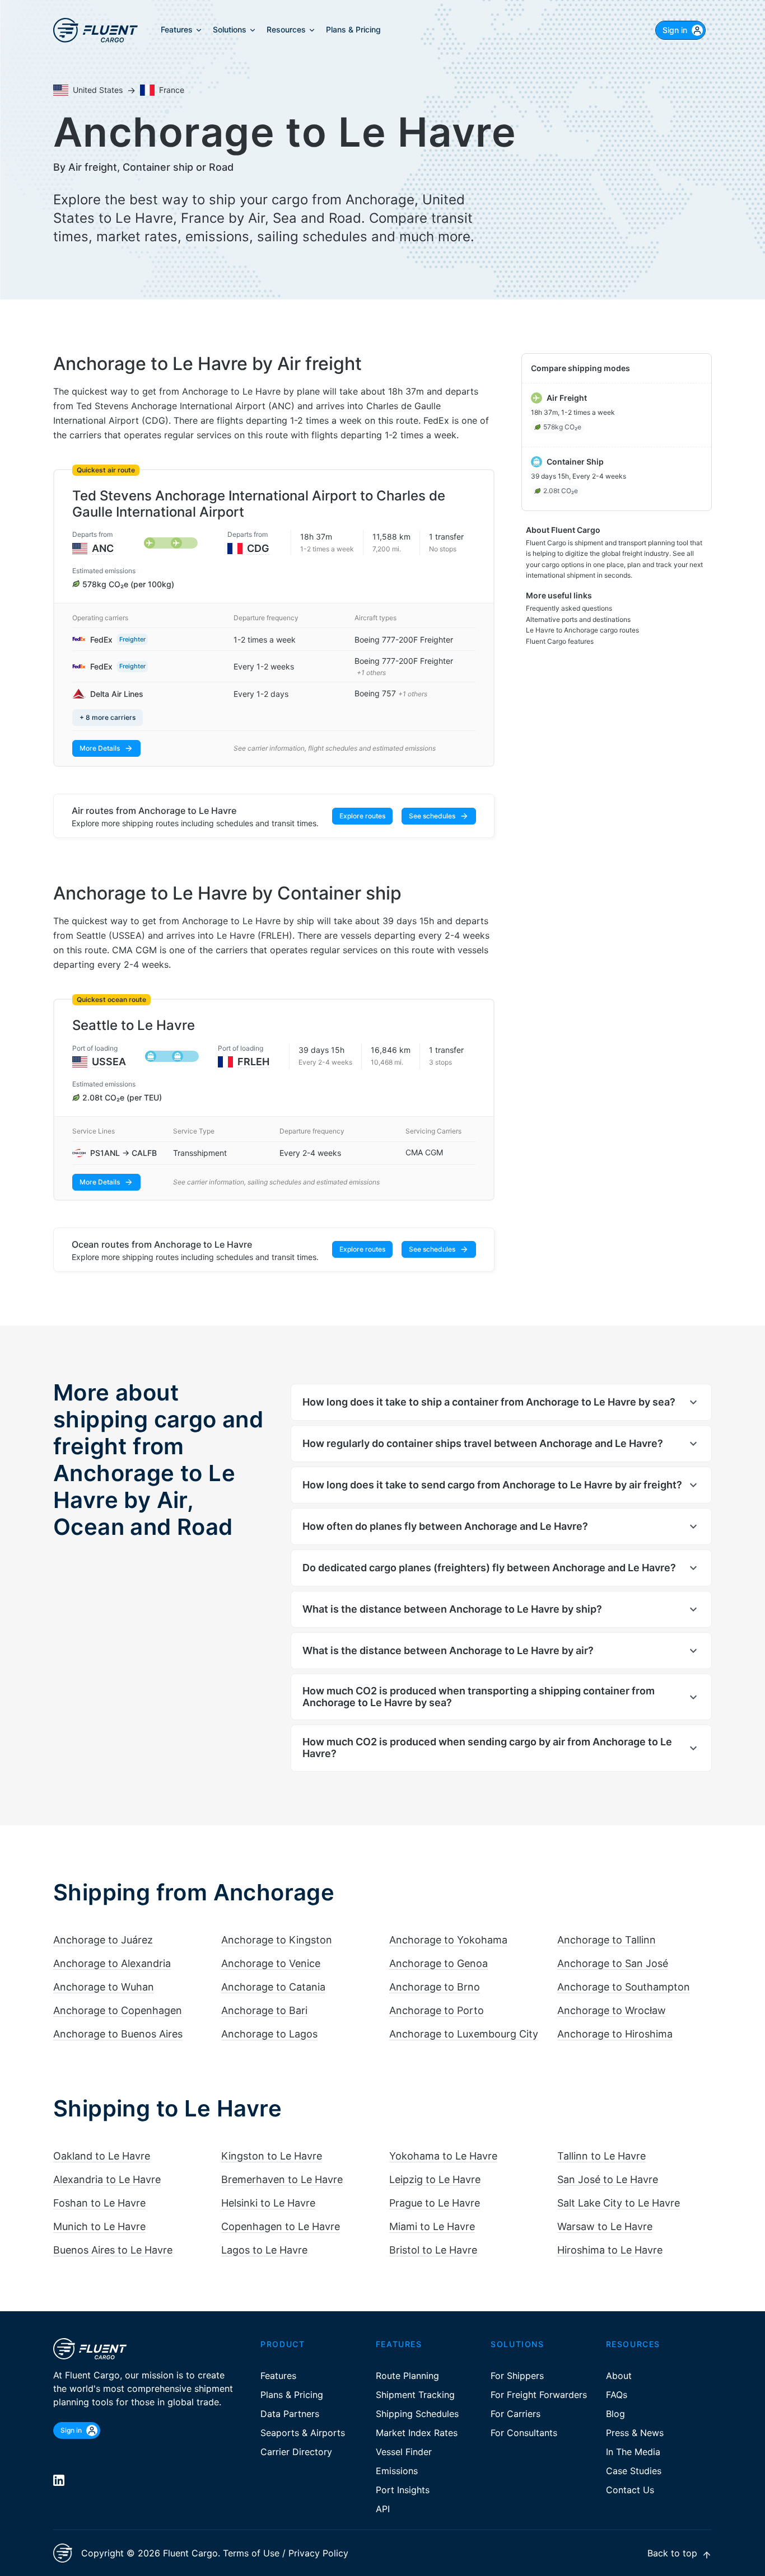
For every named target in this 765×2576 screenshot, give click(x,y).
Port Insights (403, 2490)
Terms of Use (251, 2553)
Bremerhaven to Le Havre (282, 2179)
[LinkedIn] (59, 2480)
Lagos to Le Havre (264, 2250)
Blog (615, 2414)
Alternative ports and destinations (578, 619)
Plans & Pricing (292, 2395)
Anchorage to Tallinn (607, 1940)
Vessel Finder (404, 2452)
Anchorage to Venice (271, 1963)
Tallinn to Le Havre (601, 2156)
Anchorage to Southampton (624, 1987)
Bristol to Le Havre (433, 2250)
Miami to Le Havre (432, 2226)
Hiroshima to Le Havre (610, 2250)
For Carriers (516, 2414)
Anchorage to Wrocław (612, 2010)
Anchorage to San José (613, 1963)
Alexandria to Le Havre (107, 2179)
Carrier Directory (296, 2452)
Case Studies (634, 2471)
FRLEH (253, 1062)
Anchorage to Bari (264, 2010)
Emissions (397, 2471)
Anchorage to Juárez (103, 1940)
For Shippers (517, 2376)
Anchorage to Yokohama (448, 1940)
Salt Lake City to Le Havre (619, 2203)
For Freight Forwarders (539, 2395)
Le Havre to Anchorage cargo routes (582, 630)
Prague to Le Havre (435, 2203)
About (619, 2376)
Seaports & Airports (303, 2433)
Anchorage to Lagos (269, 2034)
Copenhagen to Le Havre (281, 2226)
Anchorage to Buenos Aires (118, 2034)
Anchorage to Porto (437, 2010)
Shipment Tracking (415, 2395)
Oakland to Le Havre (102, 2156)
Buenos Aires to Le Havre (113, 2250)
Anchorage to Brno (435, 1987)
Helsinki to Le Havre (268, 2203)
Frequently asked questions (569, 608)
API (383, 2509)
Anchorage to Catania (273, 1987)
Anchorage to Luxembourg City (464, 2034)
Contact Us (630, 2490)
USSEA (109, 1062)
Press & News (635, 2433)
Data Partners (290, 2414)
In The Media (633, 2452)
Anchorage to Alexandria (112, 1963)
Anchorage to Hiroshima (615, 2034)
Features (278, 2376)
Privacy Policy (318, 2553)
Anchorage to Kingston (277, 1940)
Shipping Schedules (417, 2414)
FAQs (617, 2395)
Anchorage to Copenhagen (118, 2010)
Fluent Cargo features (560, 641)
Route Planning (407, 2376)
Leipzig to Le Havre (435, 2179)
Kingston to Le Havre (272, 2156)
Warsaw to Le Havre (605, 2226)
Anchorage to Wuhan (104, 1987)
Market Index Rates (417, 2433)
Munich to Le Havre (99, 2226)
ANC (103, 548)
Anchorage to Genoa (439, 1963)
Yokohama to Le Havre (443, 2156)
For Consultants (524, 2433)
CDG (258, 548)
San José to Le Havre (608, 2179)
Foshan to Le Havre (99, 2203)
